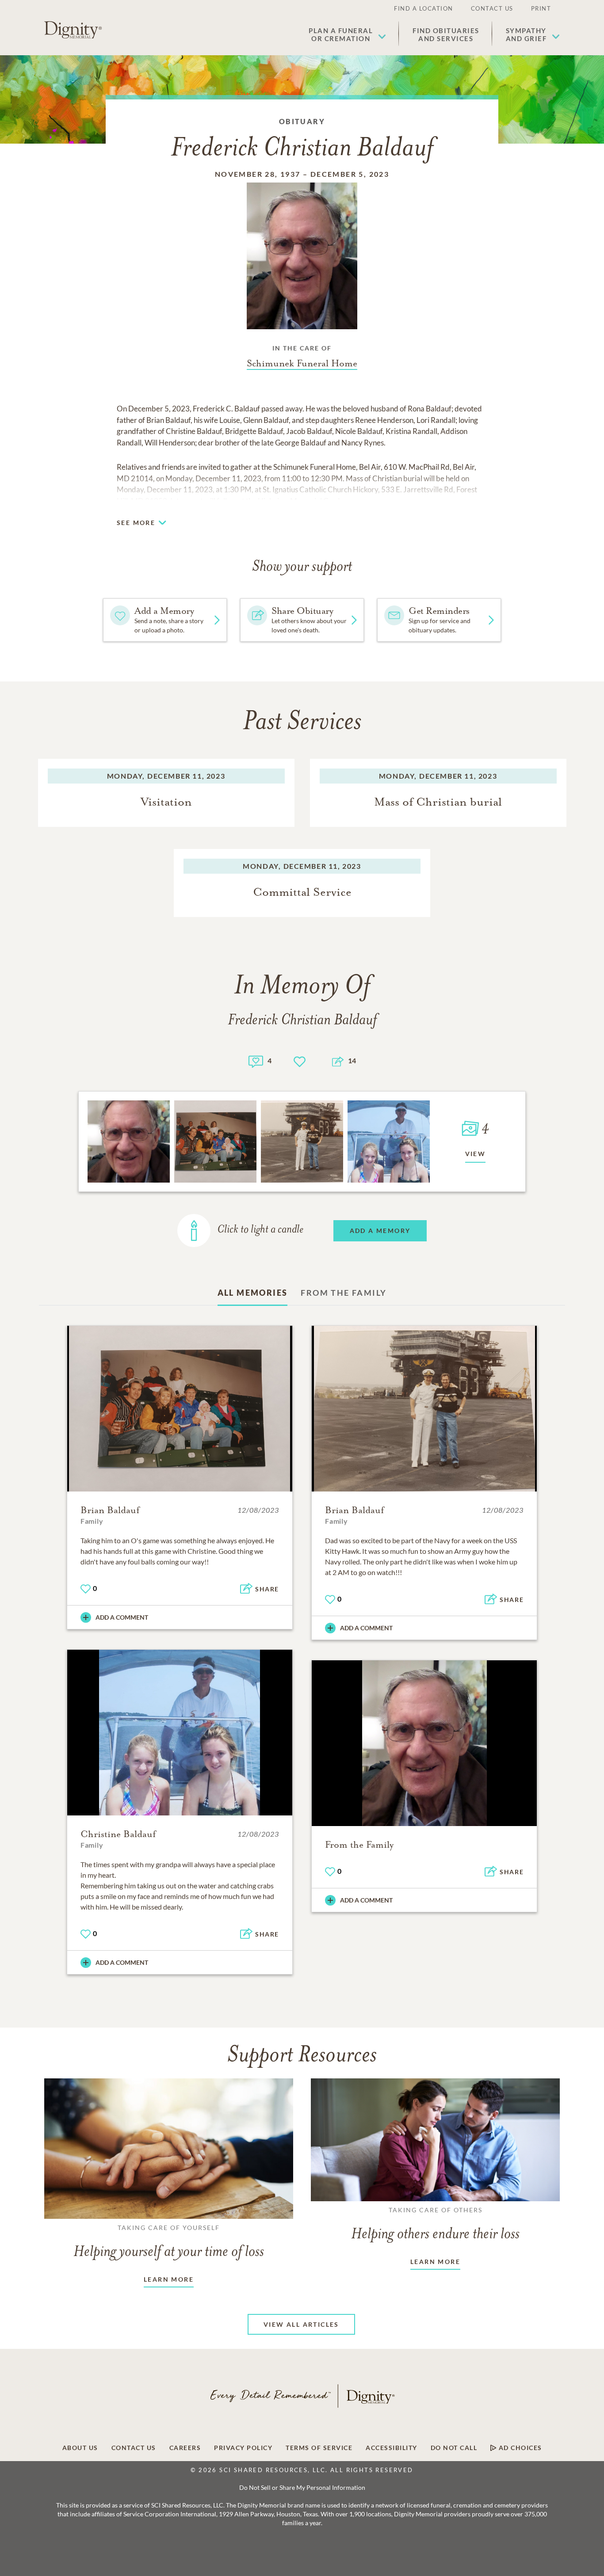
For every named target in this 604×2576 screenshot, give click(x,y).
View (476, 1154)
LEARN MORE (169, 2279)
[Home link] (73, 30)
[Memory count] (256, 1060)
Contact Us (492, 8)
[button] (347, 34)
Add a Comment (122, 1617)
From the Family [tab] (344, 1293)
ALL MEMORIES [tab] (253, 1293)
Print (541, 8)
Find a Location (424, 8)
